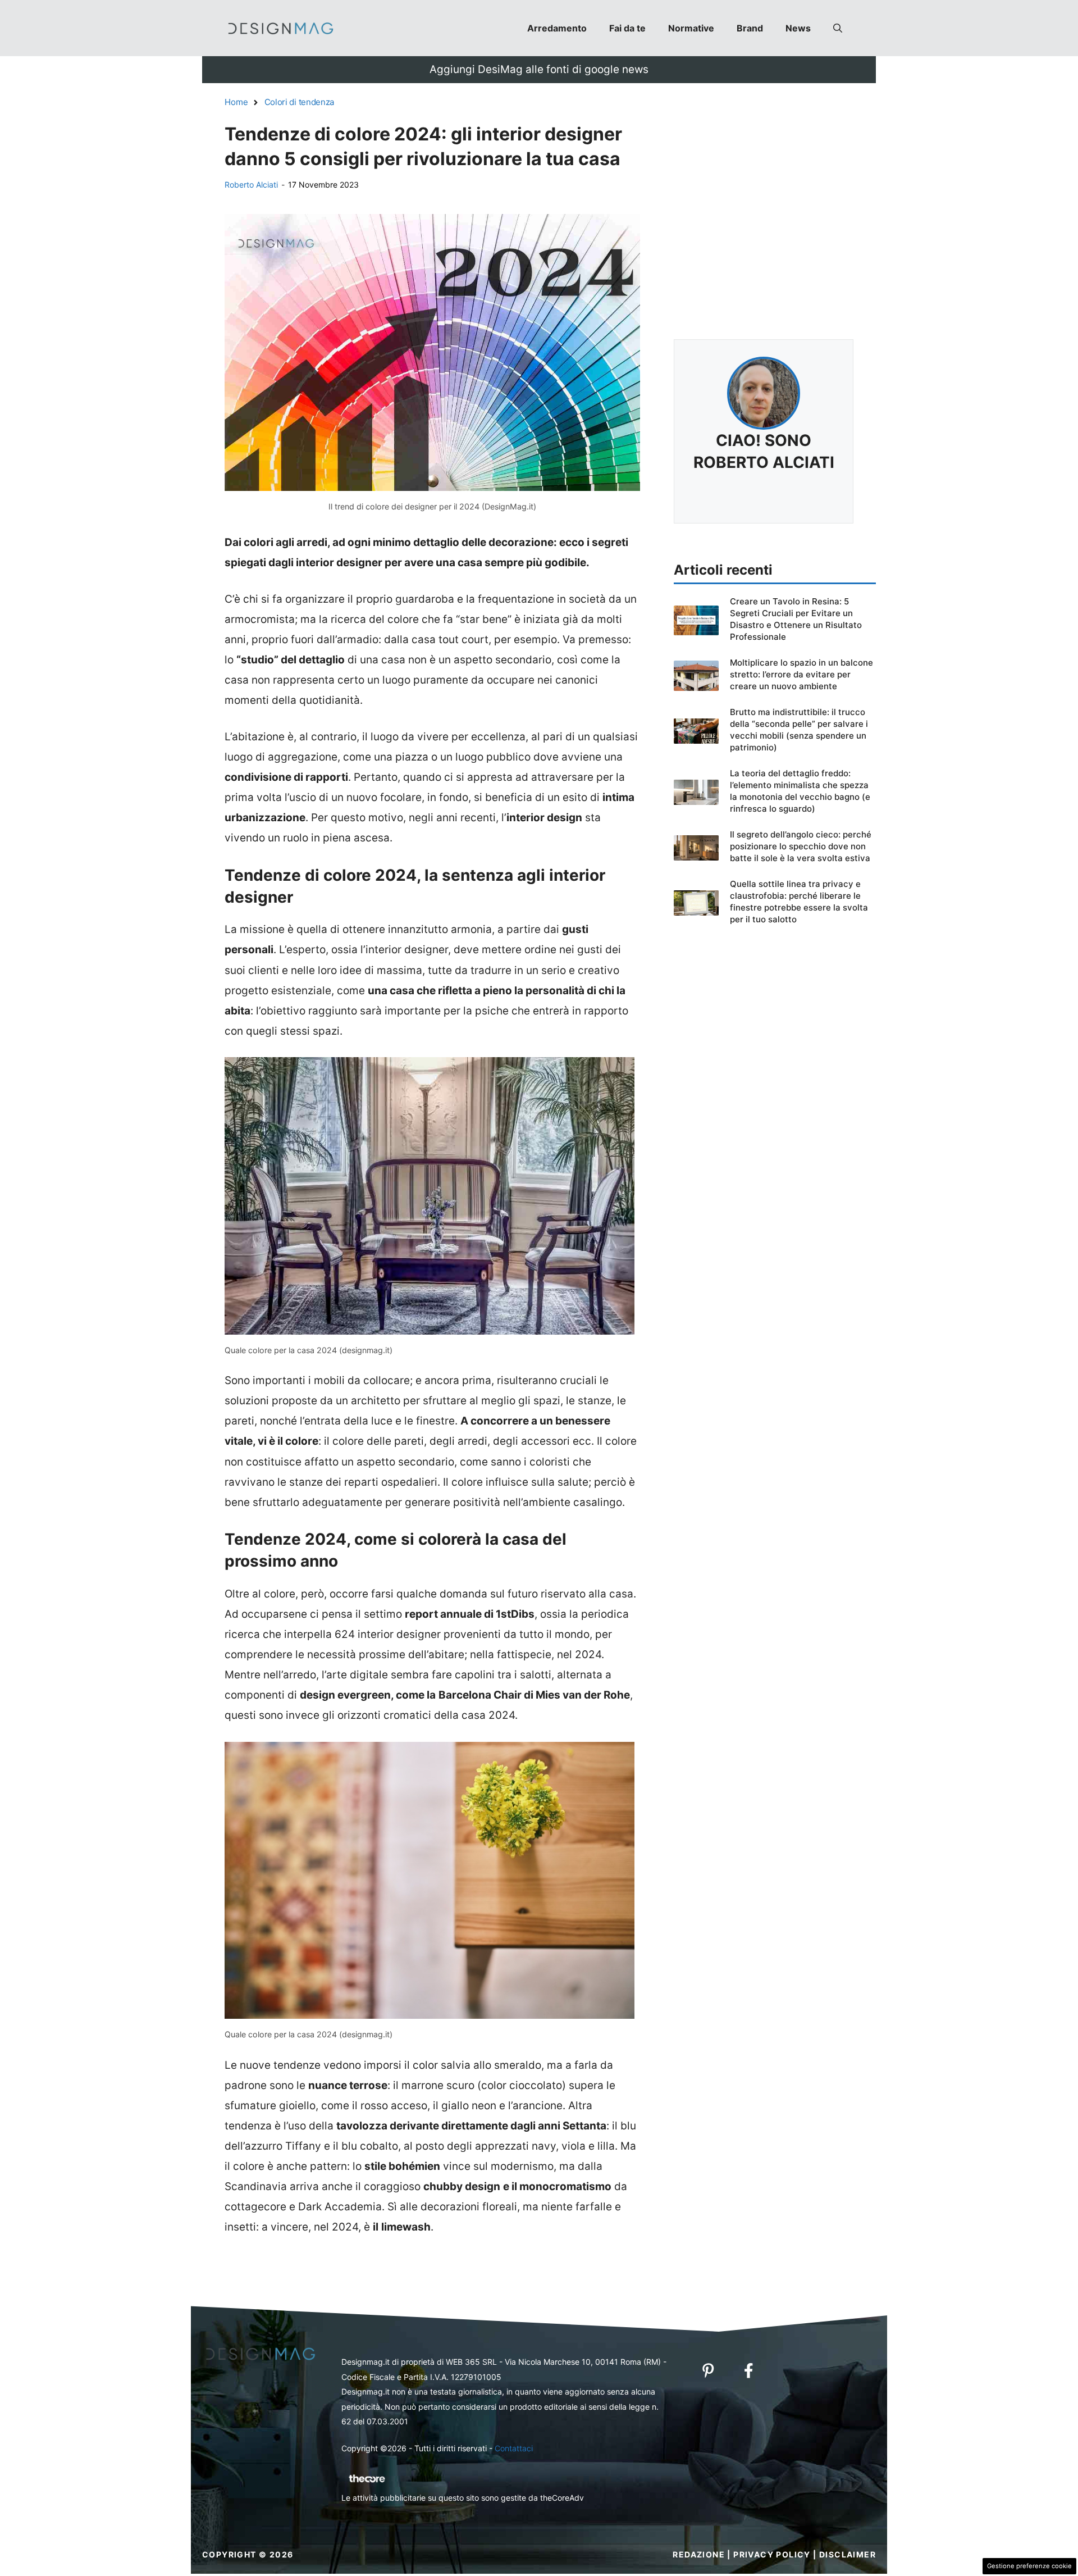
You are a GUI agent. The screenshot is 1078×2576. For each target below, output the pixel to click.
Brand (750, 28)
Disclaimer (848, 2554)
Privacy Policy (772, 2554)
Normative (691, 28)
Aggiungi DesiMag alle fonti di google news (539, 69)
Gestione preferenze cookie (1029, 2566)
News (798, 28)
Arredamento (557, 28)
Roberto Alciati (251, 185)
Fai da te (627, 28)
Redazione (699, 2554)
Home (236, 102)
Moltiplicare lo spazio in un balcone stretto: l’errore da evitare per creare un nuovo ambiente (801, 674)
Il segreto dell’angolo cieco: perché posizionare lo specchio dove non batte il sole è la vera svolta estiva (801, 846)
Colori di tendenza (300, 102)
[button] (838, 28)
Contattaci (514, 2448)
